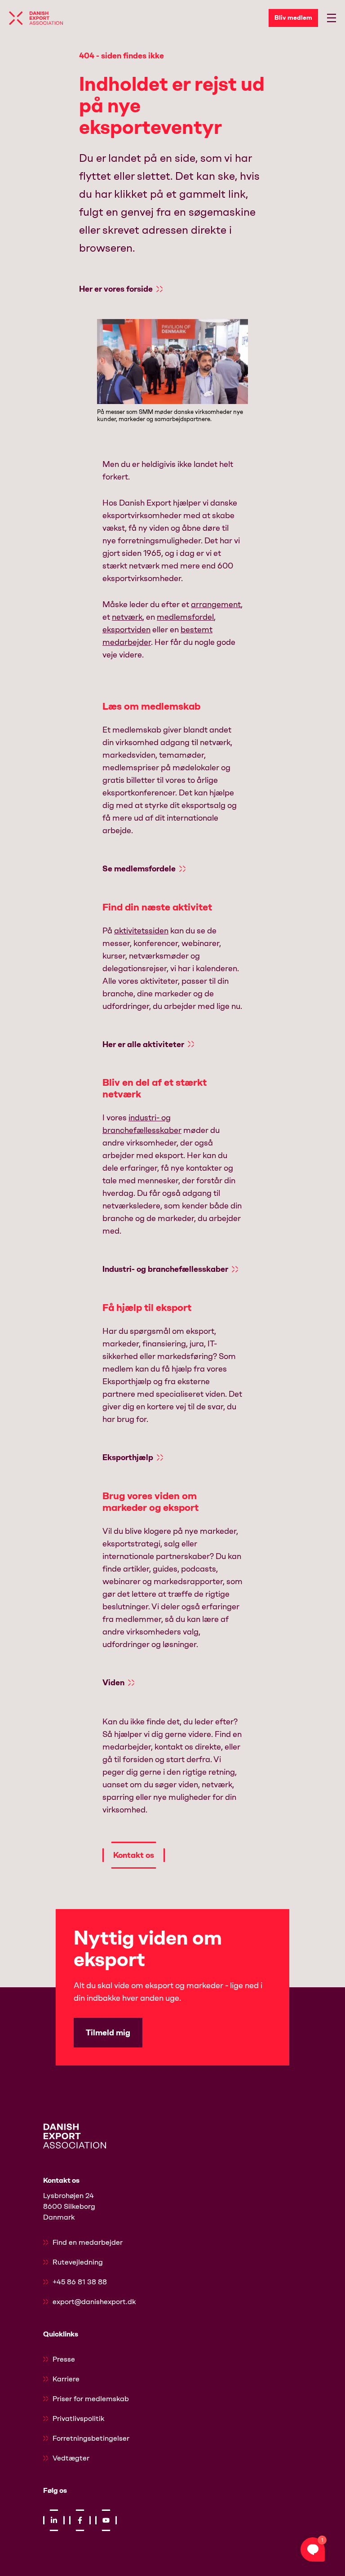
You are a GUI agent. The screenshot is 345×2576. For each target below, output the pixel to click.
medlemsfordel (185, 617)
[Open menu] (332, 18)
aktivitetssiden (141, 931)
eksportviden (126, 630)
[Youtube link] (106, 2520)
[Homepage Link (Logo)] (36, 18)
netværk (127, 617)
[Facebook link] (80, 2520)
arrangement (216, 604)
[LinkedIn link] (54, 2520)
